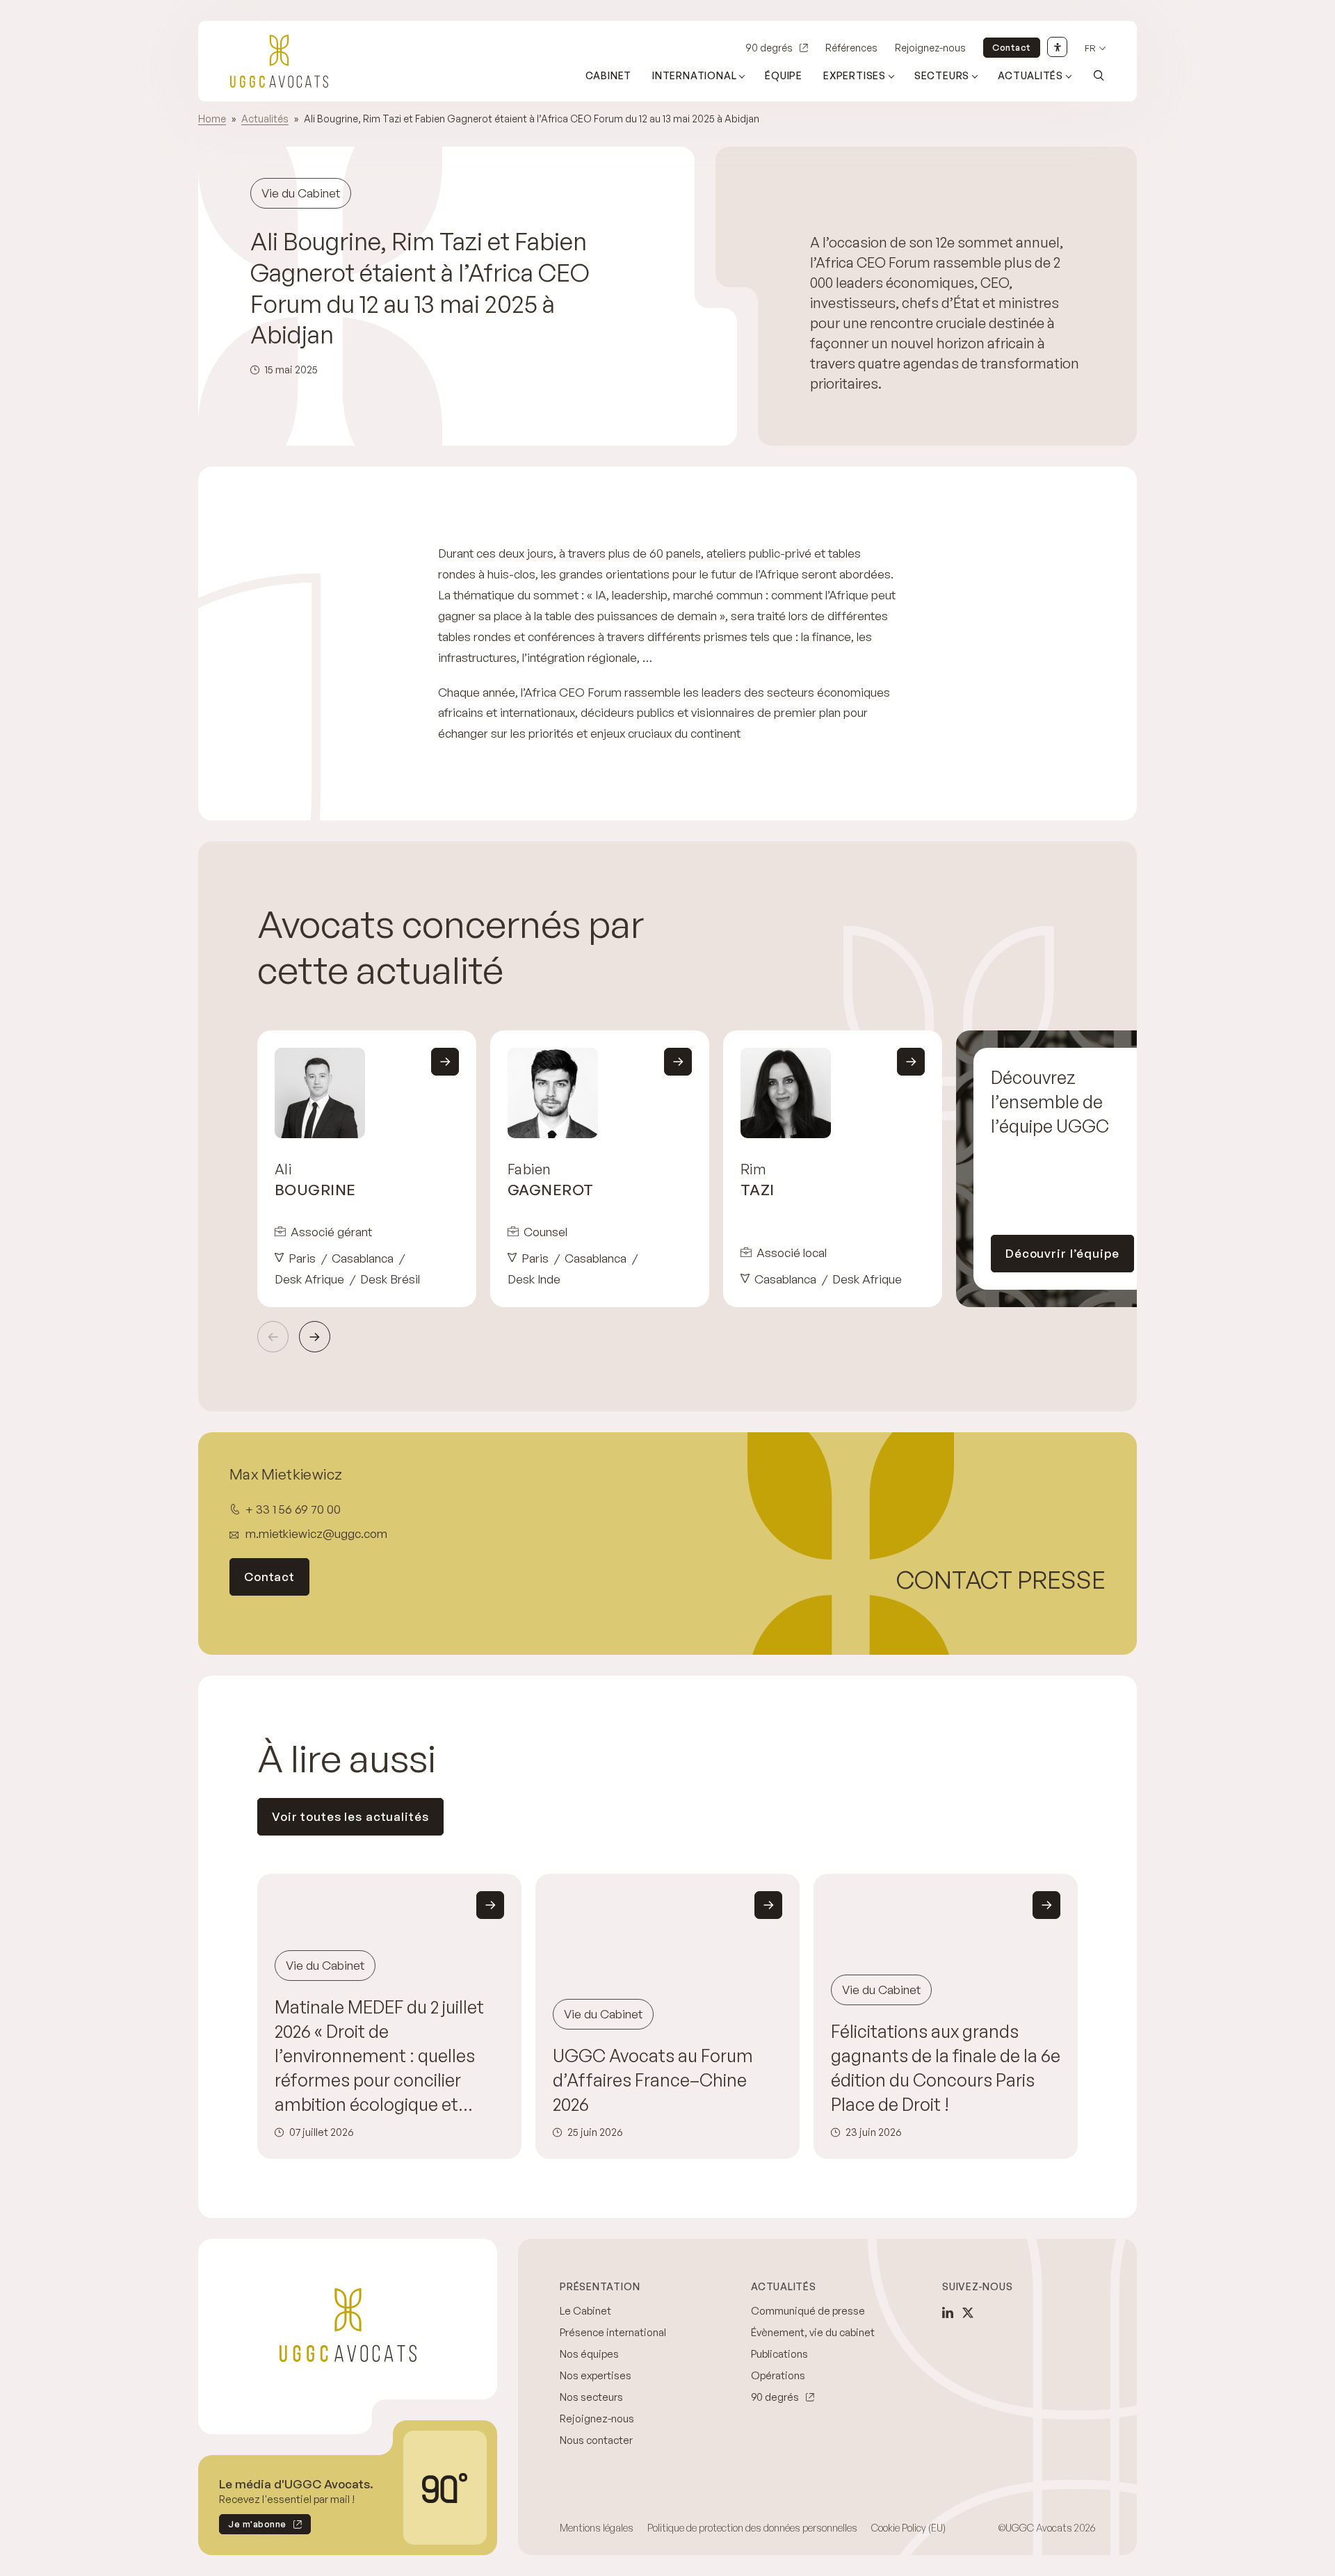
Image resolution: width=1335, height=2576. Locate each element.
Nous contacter (596, 2440)
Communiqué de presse (808, 2311)
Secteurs (942, 75)
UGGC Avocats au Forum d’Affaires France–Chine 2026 (653, 2080)
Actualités (1030, 75)
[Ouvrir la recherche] (1099, 75)
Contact (1012, 47)
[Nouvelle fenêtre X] (968, 2312)
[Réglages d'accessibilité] (1057, 47)
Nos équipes (589, 2354)
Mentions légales (597, 2528)
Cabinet (609, 75)
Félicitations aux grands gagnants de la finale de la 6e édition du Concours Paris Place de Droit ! (946, 2068)
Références (851, 48)
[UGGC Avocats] (279, 61)
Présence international (613, 2332)
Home (212, 119)
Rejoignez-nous (930, 48)
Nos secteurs (591, 2397)
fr (1090, 48)
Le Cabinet (585, 2311)
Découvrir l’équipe (1062, 1253)
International (694, 75)
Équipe (784, 75)
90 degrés (769, 48)
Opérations (778, 2375)
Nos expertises (596, 2375)
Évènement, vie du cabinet (813, 2332)
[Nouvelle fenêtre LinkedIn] (948, 2312)
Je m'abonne (253, 2526)
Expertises (855, 75)
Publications (779, 2354)
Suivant (315, 1337)
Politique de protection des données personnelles (752, 2528)
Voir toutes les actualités (350, 1816)
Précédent (273, 1337)
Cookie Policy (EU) (908, 2528)
